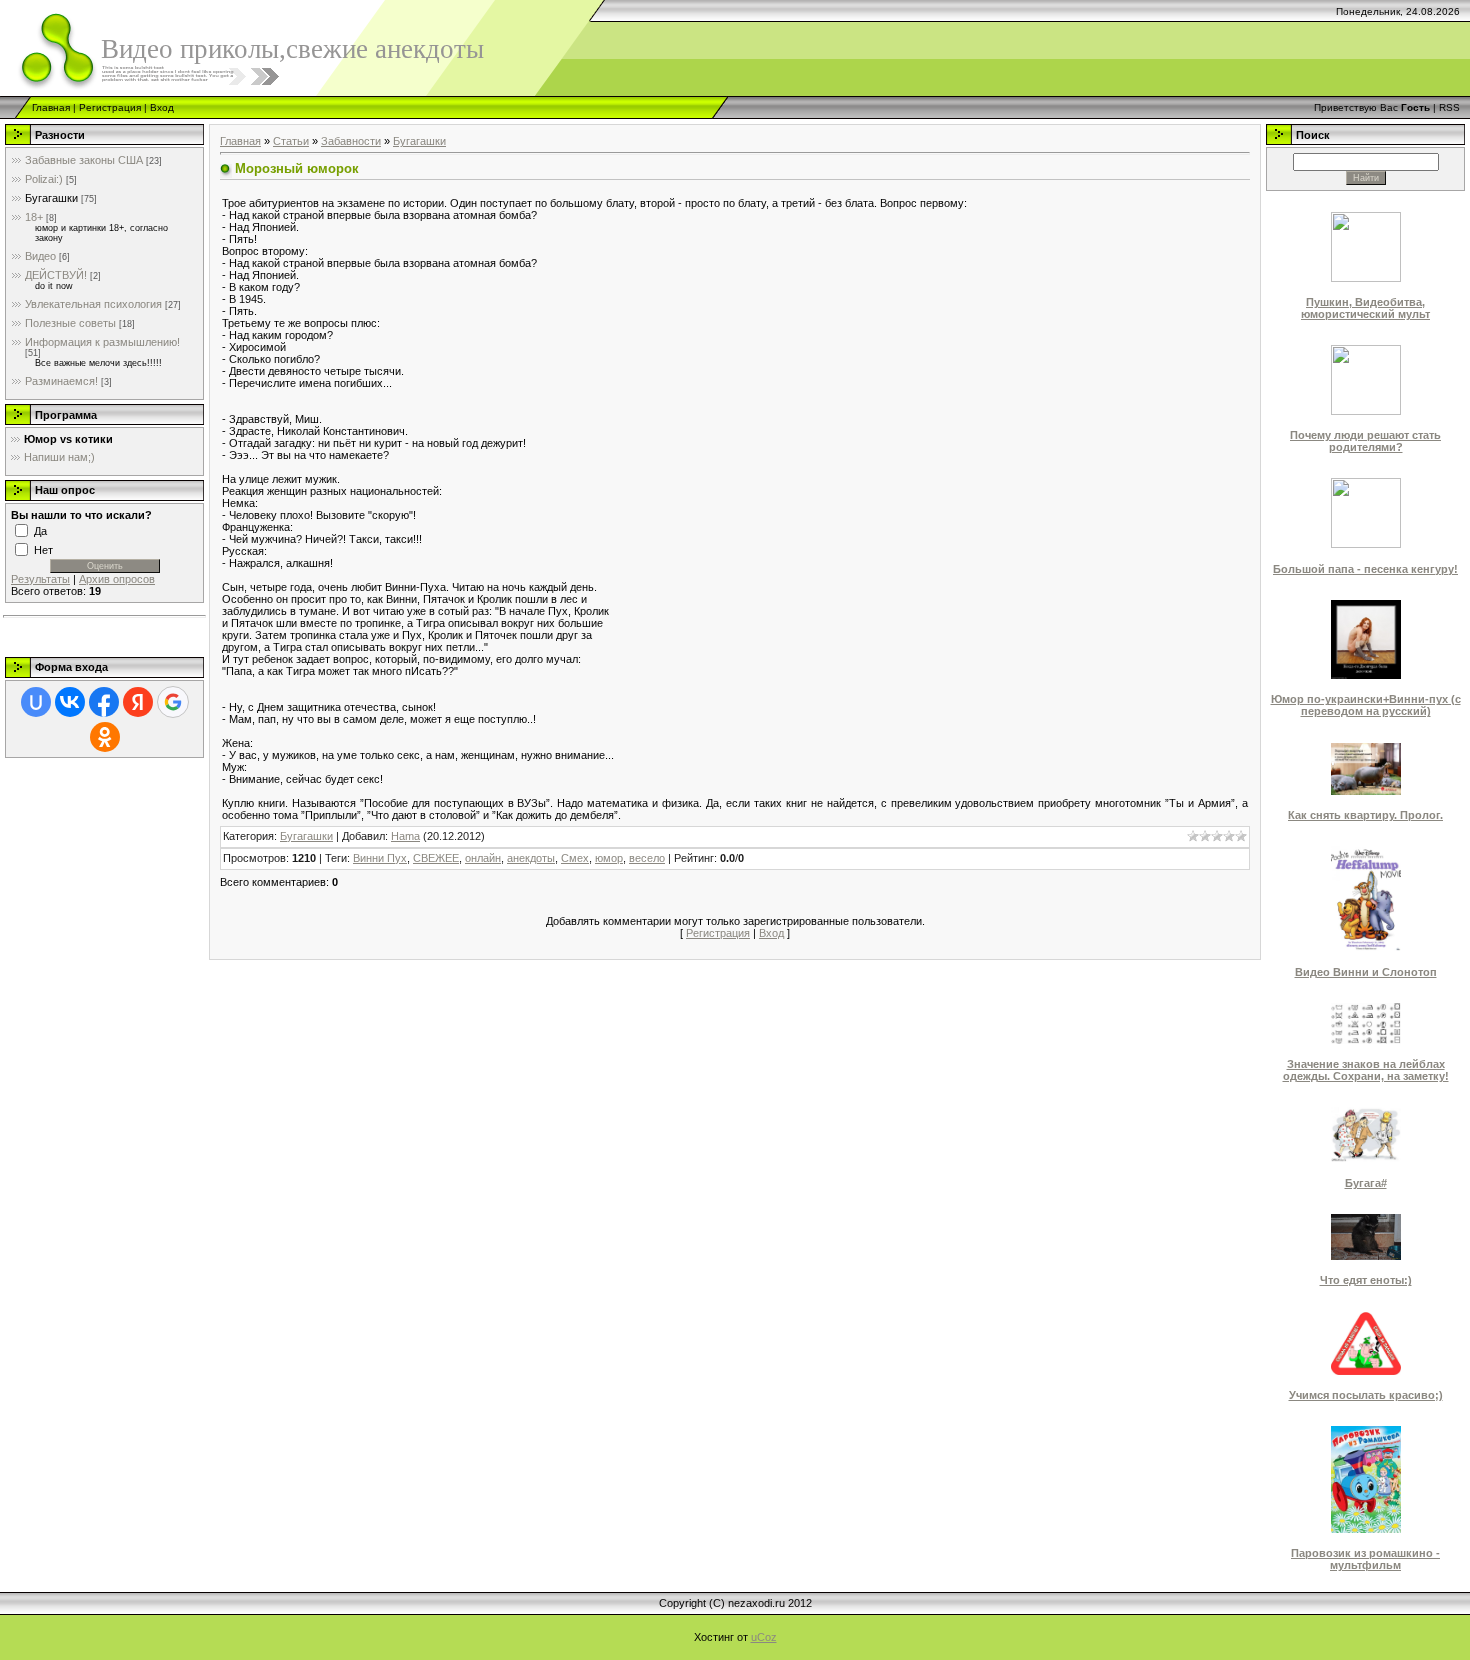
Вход (162, 107)
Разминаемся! (61, 381)
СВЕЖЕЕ (436, 858)
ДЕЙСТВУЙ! (56, 275)
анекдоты (531, 858)
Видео (40, 256)
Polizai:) (44, 179)
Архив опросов (117, 579)
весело (647, 858)
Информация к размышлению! (102, 342)
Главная (51, 107)
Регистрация (110, 107)
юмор (609, 858)
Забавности (351, 141)
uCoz (764, 1637)
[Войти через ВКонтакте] (70, 702)
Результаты (40, 579)
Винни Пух (380, 858)
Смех (575, 858)
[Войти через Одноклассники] (105, 737)
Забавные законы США (84, 160)
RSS (1449, 107)
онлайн (483, 858)
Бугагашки (51, 198)
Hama (405, 836)
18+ (34, 217)
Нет (43, 549)
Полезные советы (70, 323)
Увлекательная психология (93, 304)
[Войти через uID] (36, 702)
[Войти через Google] (173, 702)
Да (40, 530)
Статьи (291, 141)
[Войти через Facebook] (104, 702)
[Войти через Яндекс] (138, 702)
